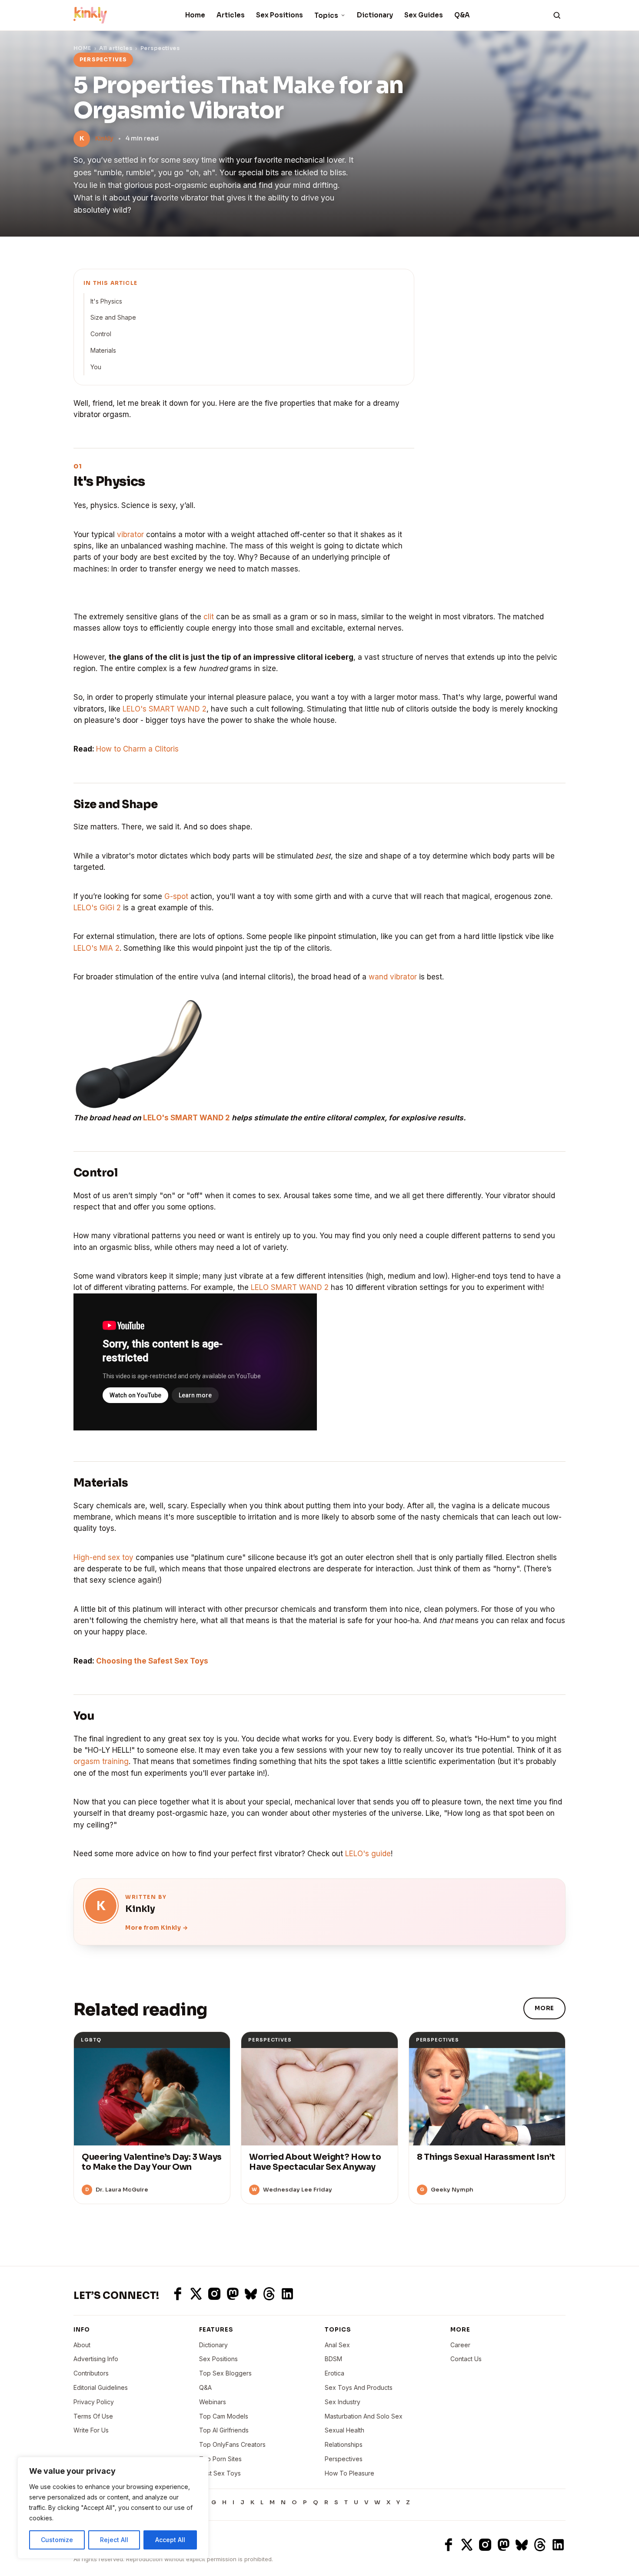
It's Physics (106, 301)
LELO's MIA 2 (97, 948)
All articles (116, 48)
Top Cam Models (224, 2416)
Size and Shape (113, 317)
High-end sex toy (103, 1557)
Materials (103, 350)
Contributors (91, 2373)
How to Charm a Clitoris (137, 749)
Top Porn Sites (220, 2459)
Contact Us (466, 2359)
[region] (113, 2508)
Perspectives (160, 48)
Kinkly (104, 138)
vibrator (130, 535)
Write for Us (91, 2430)
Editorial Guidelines (101, 2387)
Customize (57, 2540)
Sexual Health (344, 2430)
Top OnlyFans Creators (232, 2444)
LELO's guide (368, 1854)
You (96, 367)
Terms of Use (93, 2416)
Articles (231, 15)
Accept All (170, 2540)
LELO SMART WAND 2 (290, 1287)
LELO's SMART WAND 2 (165, 709)
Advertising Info (96, 2359)
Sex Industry (343, 2402)
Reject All (114, 2540)
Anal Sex (337, 2345)
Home (195, 15)
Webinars (213, 2402)
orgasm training (101, 1761)
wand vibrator (393, 977)
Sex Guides (424, 15)
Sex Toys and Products (359, 2387)
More (544, 2008)
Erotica (334, 2373)
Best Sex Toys (220, 2473)
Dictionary (375, 15)
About (82, 2345)
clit (209, 617)
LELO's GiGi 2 (97, 908)
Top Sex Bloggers (225, 2373)
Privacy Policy (94, 2402)
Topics (326, 15)
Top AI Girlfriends (224, 2430)
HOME (82, 48)
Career (460, 2345)
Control (101, 334)
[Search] (557, 15)
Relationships (344, 2444)
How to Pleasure (349, 2473)
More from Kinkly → (156, 1928)
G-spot (176, 896)
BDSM (333, 2359)
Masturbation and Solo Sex (364, 2416)
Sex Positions (280, 15)
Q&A (462, 15)
